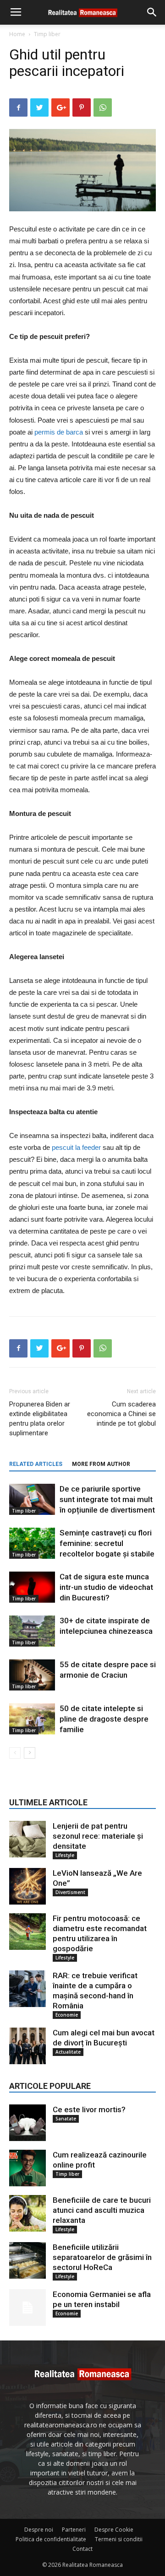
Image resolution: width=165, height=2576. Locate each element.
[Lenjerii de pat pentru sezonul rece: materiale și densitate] (27, 1839)
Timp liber (47, 34)
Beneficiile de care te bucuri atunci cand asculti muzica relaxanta (102, 2210)
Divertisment (70, 1892)
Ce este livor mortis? (89, 2109)
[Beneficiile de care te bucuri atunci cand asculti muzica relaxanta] (27, 2213)
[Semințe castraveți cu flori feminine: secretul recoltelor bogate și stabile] (32, 1543)
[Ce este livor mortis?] (27, 2123)
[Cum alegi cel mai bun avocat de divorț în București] (27, 2046)
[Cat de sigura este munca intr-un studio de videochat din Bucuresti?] (32, 1587)
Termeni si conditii (119, 2539)
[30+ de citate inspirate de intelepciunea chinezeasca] (32, 1631)
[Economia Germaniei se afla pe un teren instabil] (27, 2308)
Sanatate (66, 2119)
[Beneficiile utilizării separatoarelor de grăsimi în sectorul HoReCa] (27, 2260)
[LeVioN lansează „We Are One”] (27, 1886)
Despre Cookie (114, 2530)
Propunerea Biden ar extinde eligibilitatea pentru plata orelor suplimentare (40, 1419)
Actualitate (68, 2052)
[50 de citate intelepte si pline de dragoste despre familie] (32, 1719)
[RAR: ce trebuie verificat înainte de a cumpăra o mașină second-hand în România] (27, 1989)
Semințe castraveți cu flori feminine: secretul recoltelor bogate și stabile (107, 1543)
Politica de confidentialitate (51, 2539)
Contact (82, 2549)
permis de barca (59, 432)
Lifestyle (65, 1855)
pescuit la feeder (76, 1147)
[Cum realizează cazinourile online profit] (27, 2168)
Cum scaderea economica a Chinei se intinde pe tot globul (121, 1414)
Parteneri (74, 2530)
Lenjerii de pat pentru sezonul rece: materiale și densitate (98, 1836)
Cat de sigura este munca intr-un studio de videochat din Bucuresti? (106, 1587)
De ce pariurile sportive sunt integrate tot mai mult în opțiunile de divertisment (107, 1499)
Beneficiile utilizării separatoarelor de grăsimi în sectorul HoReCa (102, 2257)
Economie (67, 2015)
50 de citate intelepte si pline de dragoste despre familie (104, 1719)
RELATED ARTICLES (36, 1464)
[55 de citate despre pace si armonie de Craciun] (32, 1675)
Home (17, 34)
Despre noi (39, 2530)
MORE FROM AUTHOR (101, 1464)
